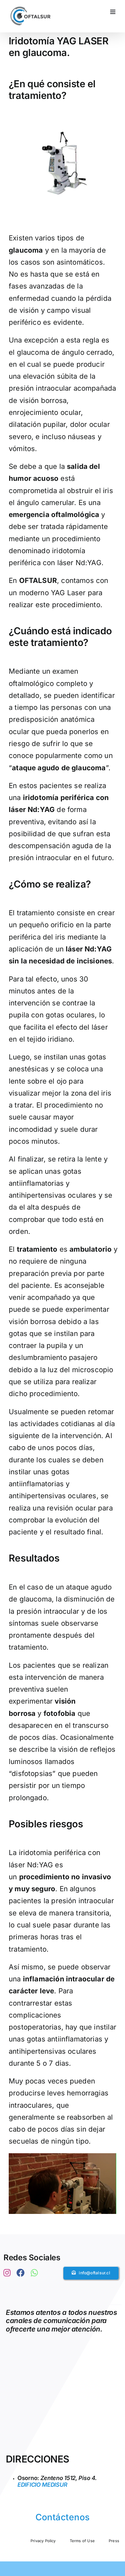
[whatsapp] (34, 2273)
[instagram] (7, 2273)
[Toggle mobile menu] (113, 12)
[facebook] (21, 2273)
